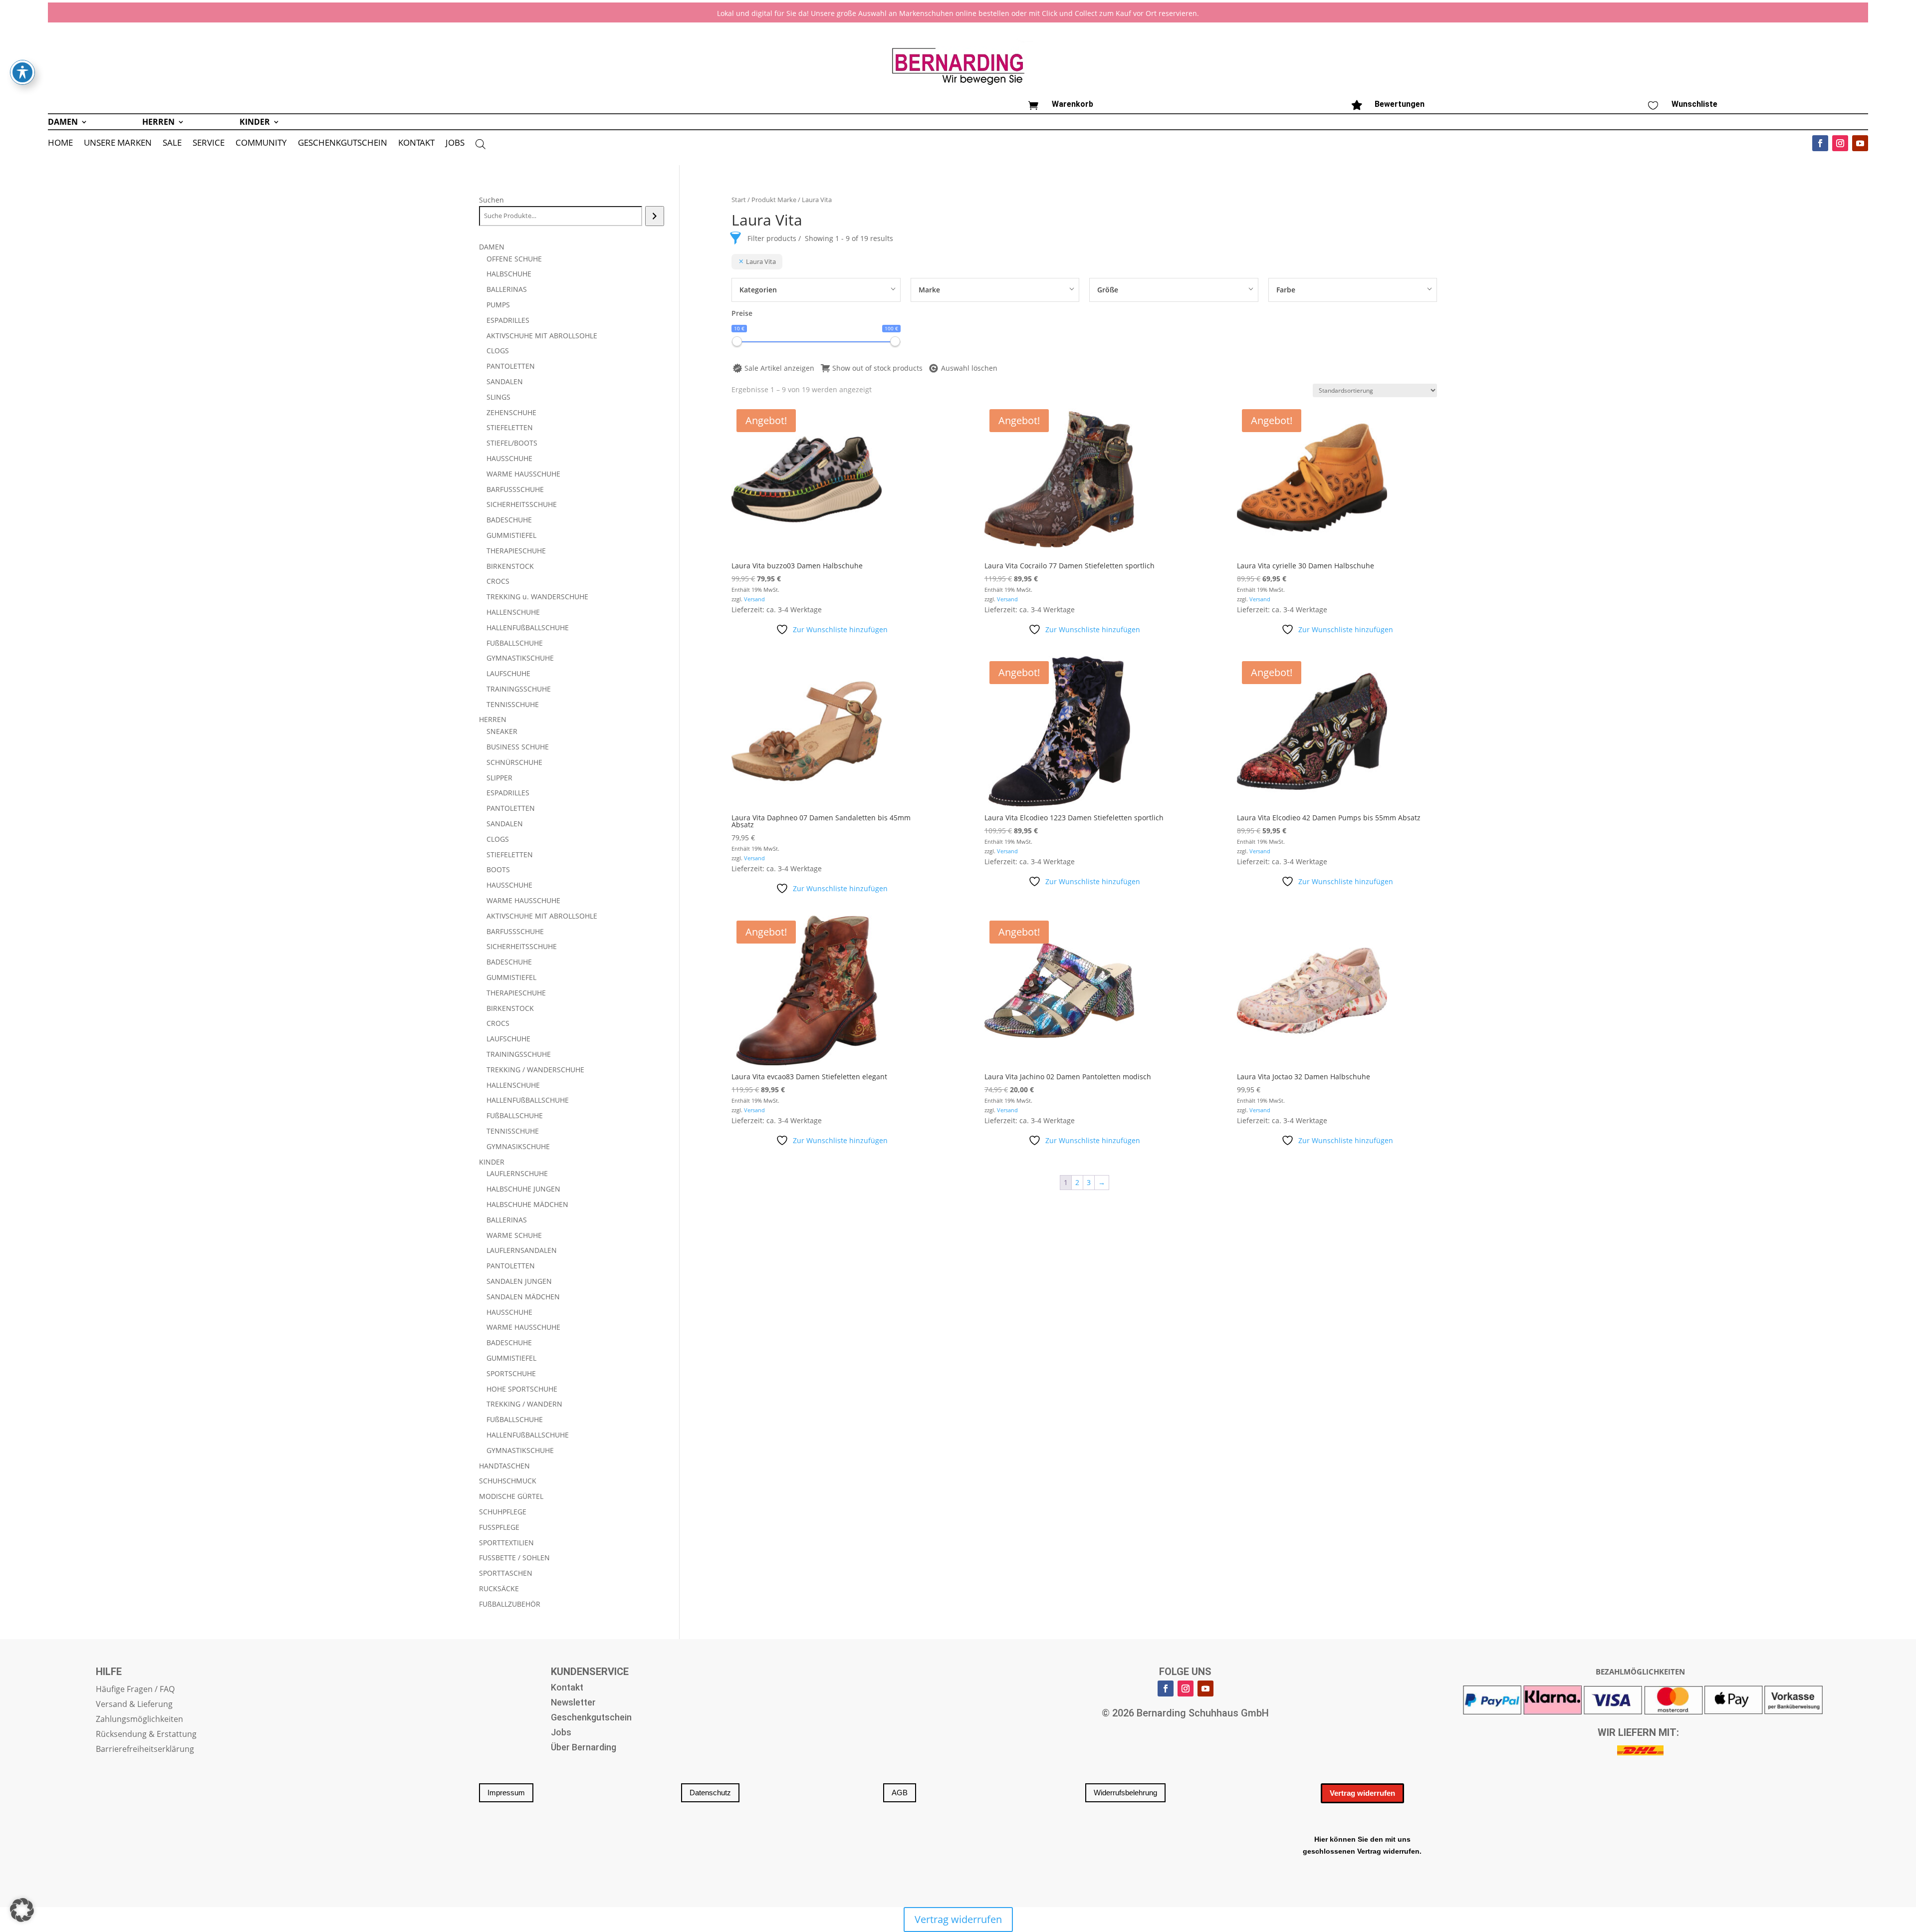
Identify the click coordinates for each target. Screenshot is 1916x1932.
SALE (172, 144)
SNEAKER (502, 731)
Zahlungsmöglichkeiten (139, 1720)
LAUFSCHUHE (508, 673)
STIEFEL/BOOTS (512, 443)
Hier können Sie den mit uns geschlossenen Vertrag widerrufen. (1362, 1845)
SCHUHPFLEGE (503, 1512)
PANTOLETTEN (511, 366)
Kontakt (567, 1688)
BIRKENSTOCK (510, 566)
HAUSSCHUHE (509, 458)
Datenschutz (710, 1793)
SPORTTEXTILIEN (506, 1543)
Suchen (491, 200)
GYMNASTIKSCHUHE (520, 658)
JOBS (455, 144)
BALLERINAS (507, 289)
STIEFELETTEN (510, 427)
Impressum (506, 1793)
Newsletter (573, 1703)
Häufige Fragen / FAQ (135, 1690)
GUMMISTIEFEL (511, 535)
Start (739, 200)
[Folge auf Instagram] (1840, 143)
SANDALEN (505, 381)
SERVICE (209, 144)
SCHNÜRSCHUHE (514, 762)
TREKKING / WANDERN (524, 1404)
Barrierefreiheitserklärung (145, 1750)
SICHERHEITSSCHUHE (522, 504)
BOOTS (498, 869)
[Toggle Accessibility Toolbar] (22, 72)
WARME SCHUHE (514, 1235)
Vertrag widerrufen (1362, 1793)
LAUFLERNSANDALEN (522, 1250)
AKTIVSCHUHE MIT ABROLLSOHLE (542, 336)
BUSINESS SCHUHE (518, 747)
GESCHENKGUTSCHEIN (343, 144)
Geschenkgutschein (591, 1718)
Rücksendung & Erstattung (146, 1735)
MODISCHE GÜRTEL (511, 1496)
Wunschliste (1694, 104)
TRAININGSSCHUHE (519, 689)
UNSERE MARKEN (118, 144)
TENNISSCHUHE (513, 704)
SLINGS (498, 397)
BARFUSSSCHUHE (515, 489)
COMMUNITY (261, 144)
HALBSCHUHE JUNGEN (523, 1189)
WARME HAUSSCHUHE (523, 474)
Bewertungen (1400, 104)
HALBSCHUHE (509, 274)
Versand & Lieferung (134, 1705)
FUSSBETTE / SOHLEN (514, 1558)
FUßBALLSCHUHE (515, 643)
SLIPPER (499, 778)
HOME (60, 144)
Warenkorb (1073, 104)
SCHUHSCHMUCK (508, 1481)
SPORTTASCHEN (506, 1573)
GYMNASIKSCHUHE (518, 1146)
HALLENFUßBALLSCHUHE (528, 627)
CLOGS (498, 351)
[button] (22, 1910)
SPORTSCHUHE (511, 1373)
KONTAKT (416, 144)
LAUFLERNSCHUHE (517, 1173)
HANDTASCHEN (504, 1466)
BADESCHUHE (509, 520)
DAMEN (63, 123)
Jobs (561, 1733)
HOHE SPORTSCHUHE (522, 1389)
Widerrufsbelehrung (1125, 1793)
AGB (900, 1793)
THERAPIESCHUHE (516, 551)
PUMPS (498, 305)
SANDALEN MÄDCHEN (523, 1297)
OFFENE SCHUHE (514, 259)
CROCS (498, 581)
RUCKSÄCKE (499, 1588)
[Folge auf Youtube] (1860, 143)
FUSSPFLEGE (499, 1527)
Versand (754, 599)
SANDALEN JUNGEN (519, 1281)
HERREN (158, 123)
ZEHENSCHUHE (511, 412)
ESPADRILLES (508, 320)
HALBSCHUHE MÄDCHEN (527, 1204)
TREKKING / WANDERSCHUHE (535, 1070)
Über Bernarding (584, 1748)
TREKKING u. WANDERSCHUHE (537, 597)
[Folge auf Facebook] (1820, 143)
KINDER (255, 123)
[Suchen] (654, 216)
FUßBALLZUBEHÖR (510, 1604)
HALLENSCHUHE (513, 612)
